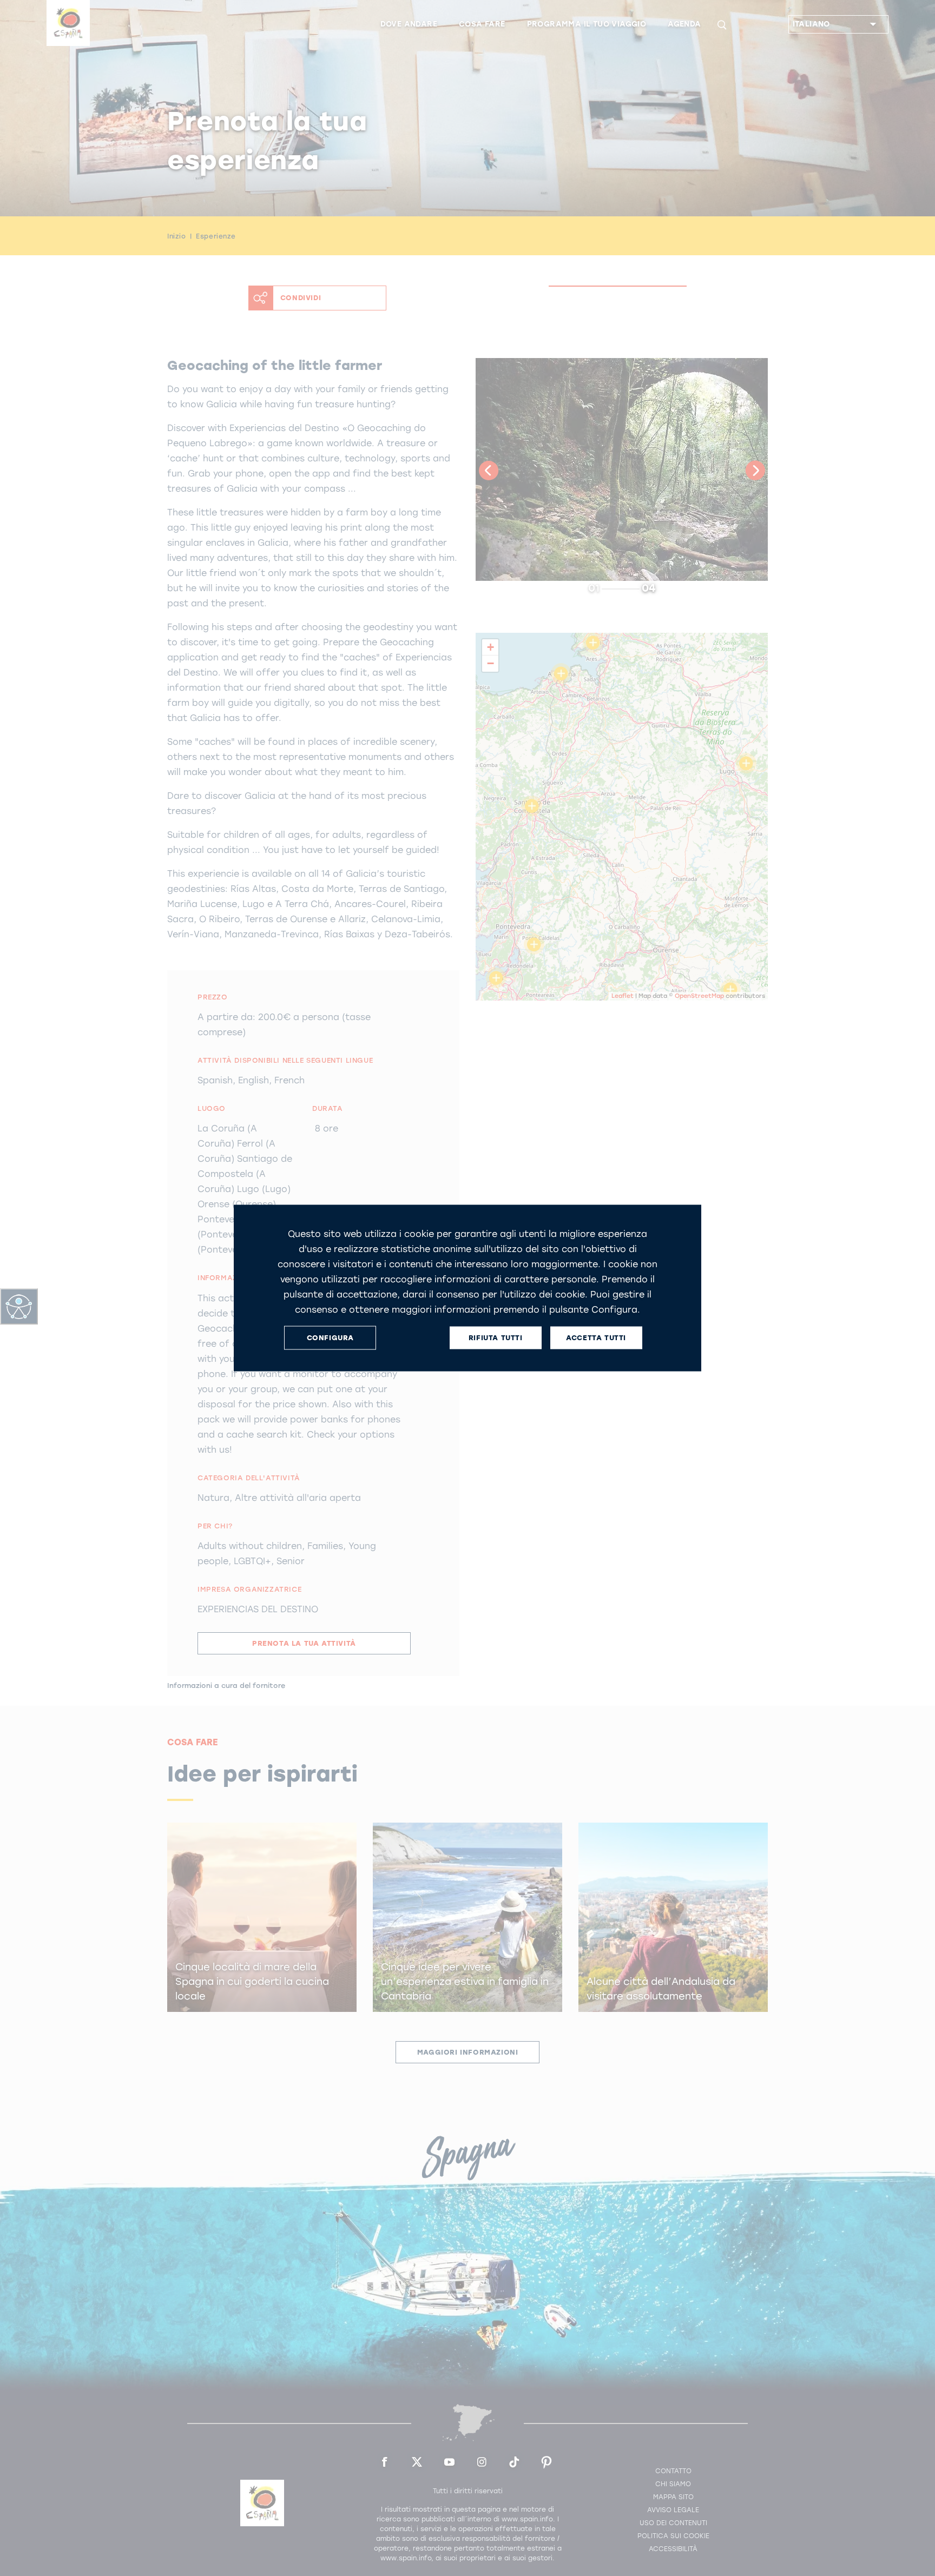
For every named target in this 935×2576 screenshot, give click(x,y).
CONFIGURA (330, 1338)
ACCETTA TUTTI (596, 1338)
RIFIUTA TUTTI (496, 1338)
